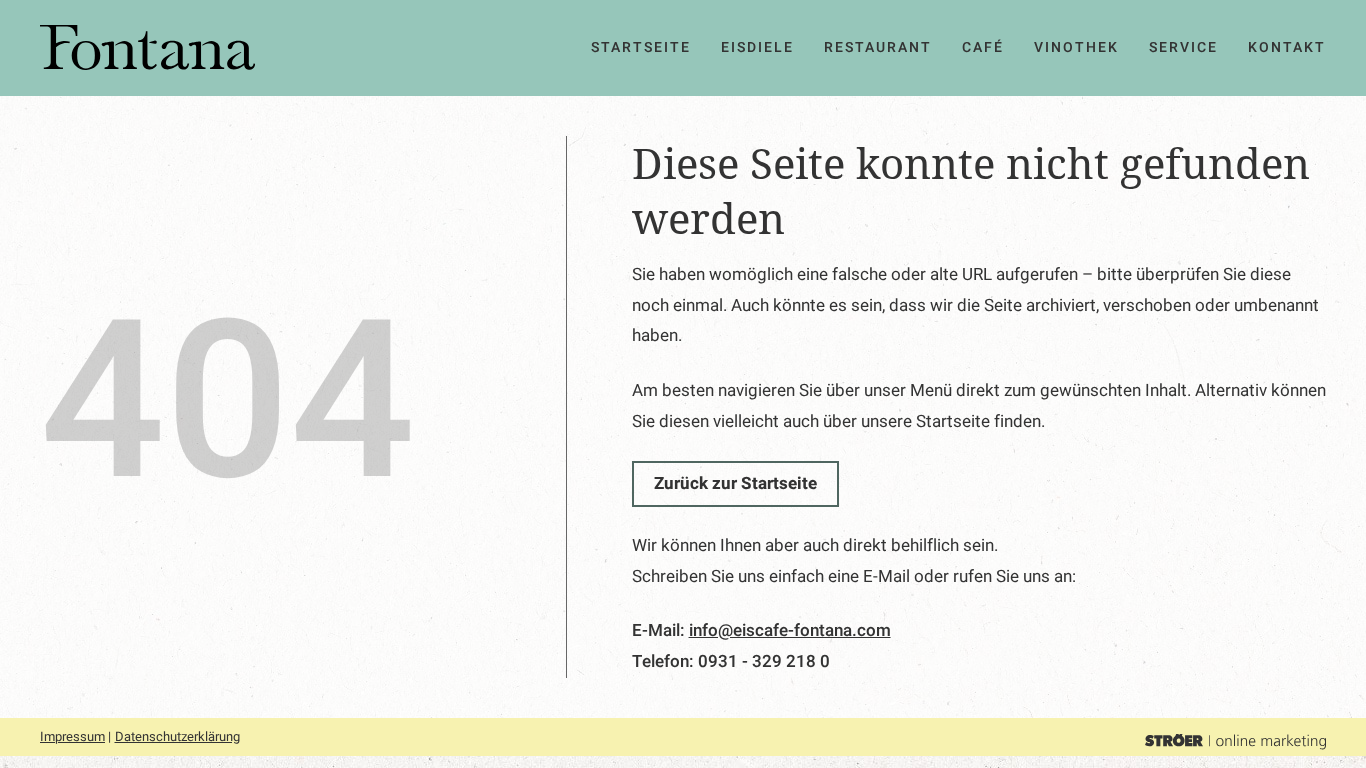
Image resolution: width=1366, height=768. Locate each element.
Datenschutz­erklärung (177, 736)
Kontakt (1287, 47)
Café (983, 47)
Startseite (641, 47)
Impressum (72, 736)
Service (1183, 47)
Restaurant (878, 47)
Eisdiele (757, 47)
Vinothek (1076, 47)
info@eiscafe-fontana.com (790, 630)
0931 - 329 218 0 (764, 661)
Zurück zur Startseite (735, 483)
